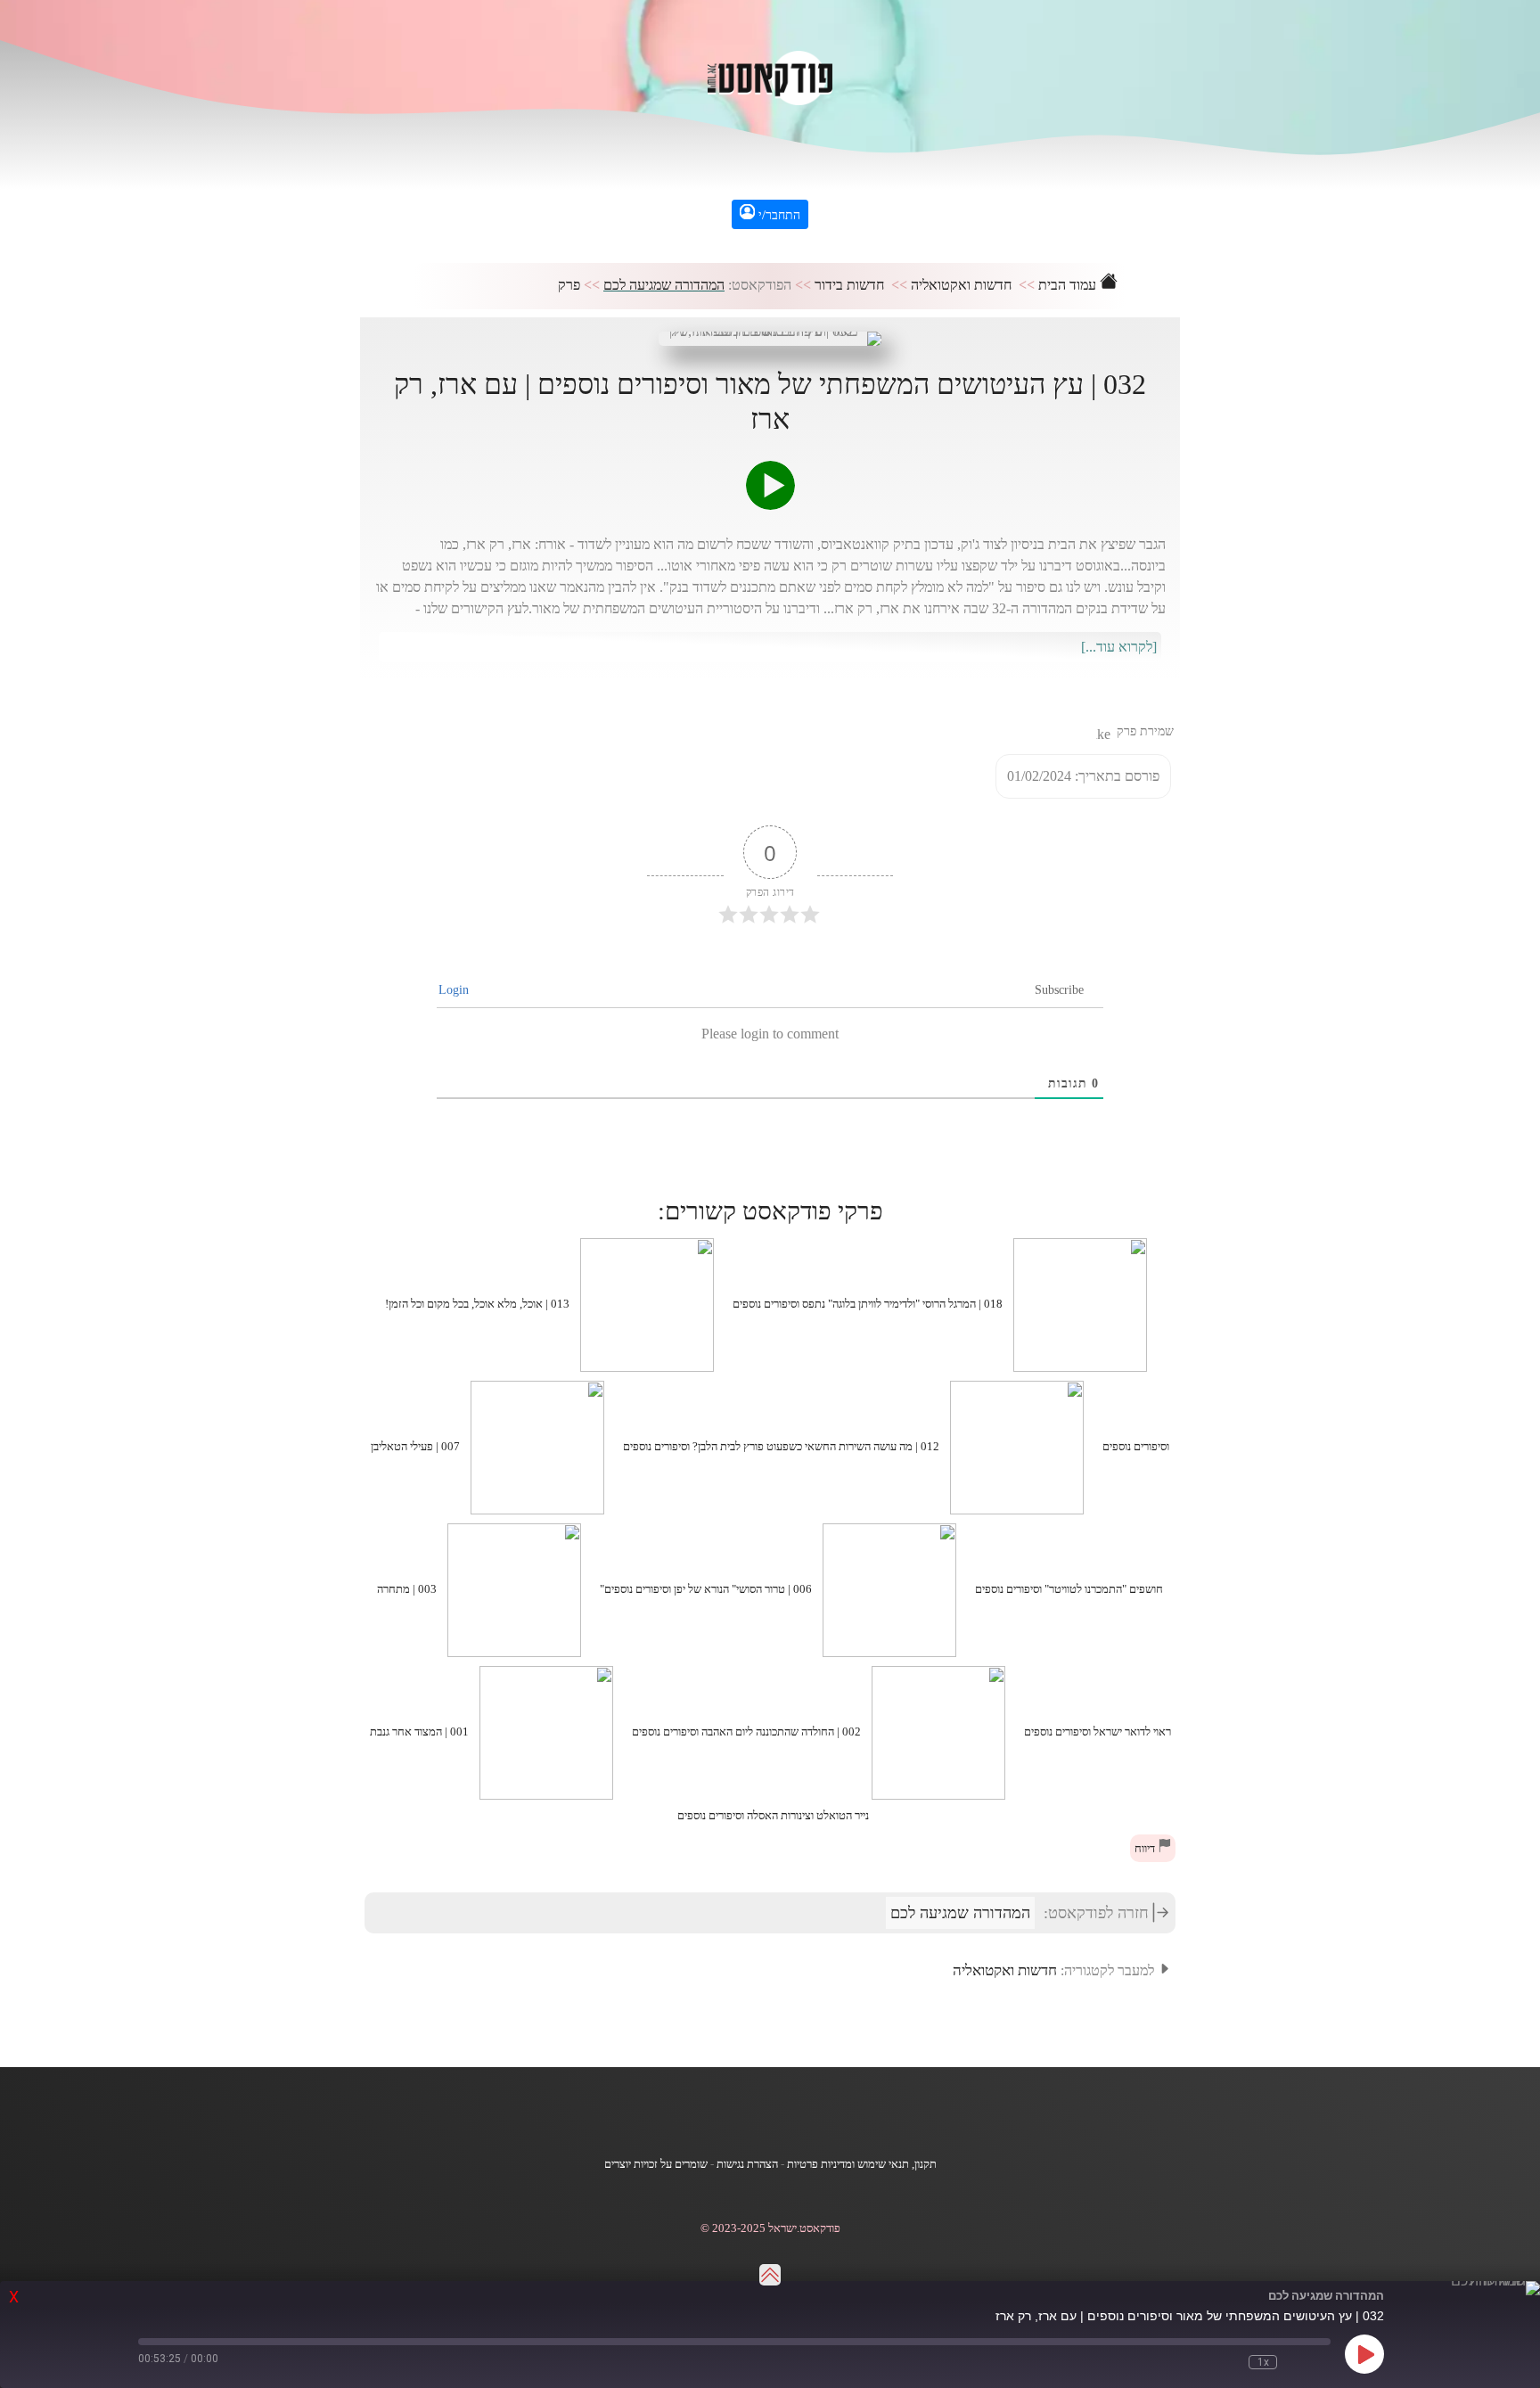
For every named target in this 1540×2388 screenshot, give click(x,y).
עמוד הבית (1069, 285)
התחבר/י (778, 215)
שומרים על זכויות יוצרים (656, 2164)
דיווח (1146, 1849)
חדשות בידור (849, 285)
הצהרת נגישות (747, 2164)
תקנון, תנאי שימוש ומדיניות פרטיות (862, 2164)
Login (455, 990)
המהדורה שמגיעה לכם (664, 285)
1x (1263, 2362)
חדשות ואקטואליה (961, 285)
